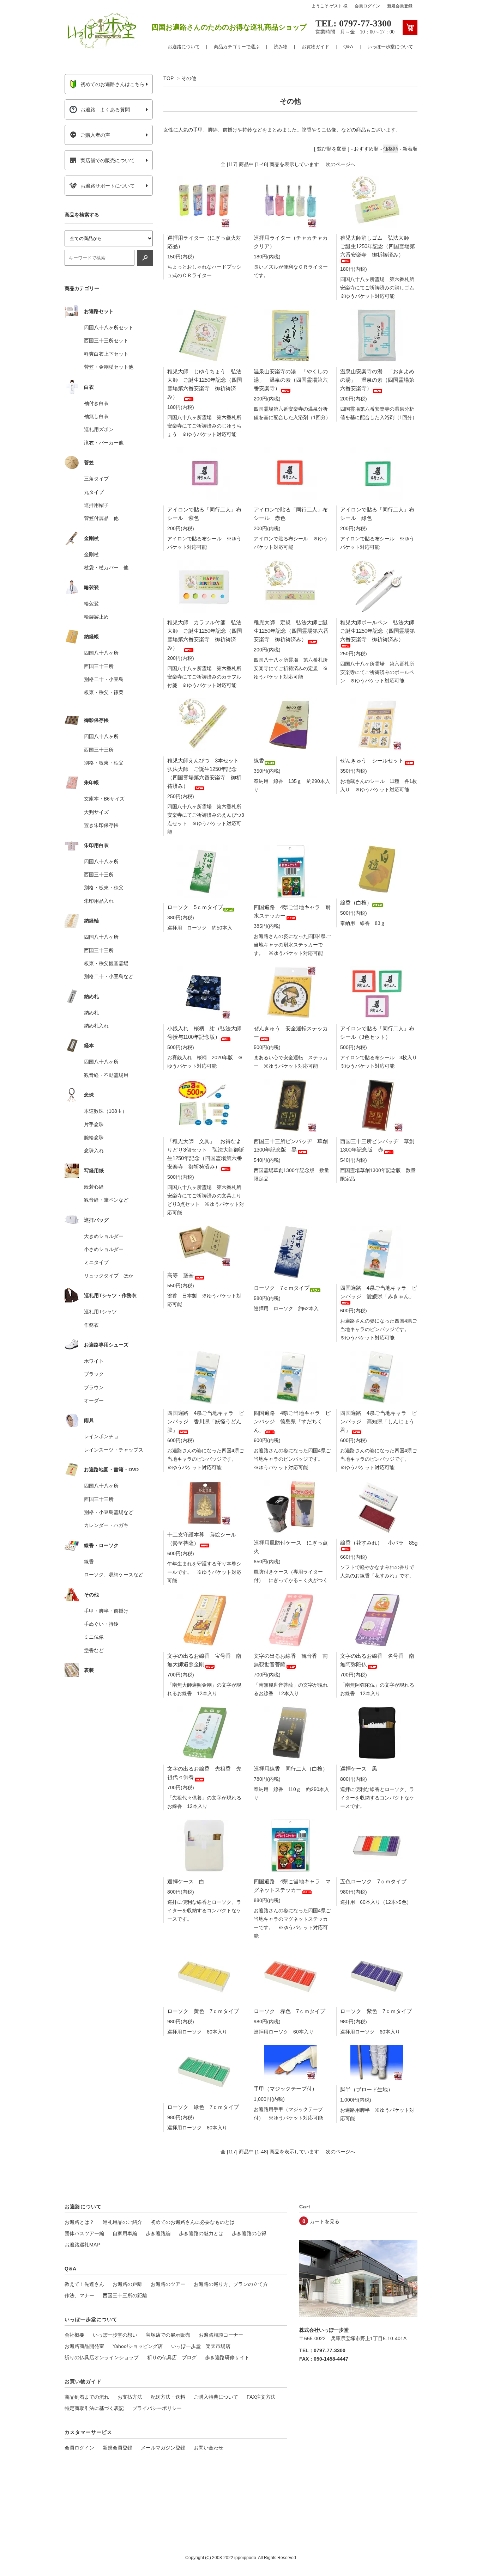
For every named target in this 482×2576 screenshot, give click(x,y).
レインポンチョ (101, 1436)
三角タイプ (96, 479)
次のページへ (341, 164)
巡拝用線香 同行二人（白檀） (291, 1769)
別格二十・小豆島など (109, 976)
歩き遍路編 (158, 2233)
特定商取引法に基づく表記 (94, 2408)
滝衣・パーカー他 (104, 443)
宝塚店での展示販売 (168, 2335)
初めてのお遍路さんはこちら (113, 84)
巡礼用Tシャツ (100, 1312)
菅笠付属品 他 (101, 518)
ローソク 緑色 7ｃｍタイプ (203, 2107)
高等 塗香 (180, 1275)
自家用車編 (125, 2233)
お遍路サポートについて (108, 186)
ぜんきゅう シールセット (372, 760)
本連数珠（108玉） (106, 1111)
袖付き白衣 (96, 403)
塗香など (94, 1650)
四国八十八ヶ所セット (109, 327)
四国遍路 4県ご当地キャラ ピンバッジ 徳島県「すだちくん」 (292, 1421)
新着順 (410, 149)
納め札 (91, 1013)
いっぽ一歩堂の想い (115, 2335)
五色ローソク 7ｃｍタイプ (373, 1881)
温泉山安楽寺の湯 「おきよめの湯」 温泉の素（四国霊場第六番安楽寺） (377, 380)
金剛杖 (91, 554)
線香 (259, 760)
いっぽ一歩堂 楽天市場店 (201, 2346)
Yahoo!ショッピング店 (138, 2346)
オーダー (94, 1400)
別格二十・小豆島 (104, 679)
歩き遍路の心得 (249, 2233)
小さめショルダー (104, 1249)
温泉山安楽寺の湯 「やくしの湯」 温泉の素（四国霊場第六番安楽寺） (291, 380)
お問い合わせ (209, 2448)
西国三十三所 (99, 666)
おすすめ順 (366, 149)
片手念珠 (94, 1124)
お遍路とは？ (79, 2222)
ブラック (94, 1374)
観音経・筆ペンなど (106, 1200)
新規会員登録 (400, 6)
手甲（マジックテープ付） (285, 2089)
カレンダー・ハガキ (106, 1525)
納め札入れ (96, 1026)
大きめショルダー (104, 1236)
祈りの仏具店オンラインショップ (102, 2357)
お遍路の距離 (127, 2284)
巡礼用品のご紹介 (122, 2222)
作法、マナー (79, 2295)
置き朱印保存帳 (101, 825)
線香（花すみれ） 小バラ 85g (379, 1543)
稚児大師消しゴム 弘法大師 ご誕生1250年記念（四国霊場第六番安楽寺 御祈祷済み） (378, 246)
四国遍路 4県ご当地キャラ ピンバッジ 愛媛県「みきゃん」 (379, 1292)
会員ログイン (367, 6)
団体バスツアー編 (84, 2233)
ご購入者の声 (95, 135)
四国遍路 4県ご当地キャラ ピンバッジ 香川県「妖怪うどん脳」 (206, 1421)
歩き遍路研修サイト (227, 2357)
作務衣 (91, 1325)
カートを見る (325, 2221)
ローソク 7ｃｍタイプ (282, 1288)
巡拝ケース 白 (186, 1881)
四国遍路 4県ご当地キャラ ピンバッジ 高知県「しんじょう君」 (379, 1421)
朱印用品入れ (99, 901)
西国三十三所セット (106, 341)
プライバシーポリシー (157, 2408)
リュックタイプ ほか (109, 1276)
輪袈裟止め (96, 617)
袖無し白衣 (96, 416)
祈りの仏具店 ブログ (172, 2357)
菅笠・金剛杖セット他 (109, 367)
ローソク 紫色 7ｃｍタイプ (376, 2011)
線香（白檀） (356, 903)
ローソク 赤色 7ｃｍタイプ (290, 2011)
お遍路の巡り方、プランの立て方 (231, 2284)
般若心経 (94, 1187)
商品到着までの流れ (87, 2397)
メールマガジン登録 (163, 2448)
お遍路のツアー (168, 2284)
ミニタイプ (96, 1262)
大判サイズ (96, 812)
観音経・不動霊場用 (106, 1075)
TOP (168, 78)
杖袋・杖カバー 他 (106, 568)
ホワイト (94, 1361)
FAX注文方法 (261, 2397)
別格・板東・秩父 (104, 763)
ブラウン (94, 1387)
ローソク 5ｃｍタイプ (195, 907)
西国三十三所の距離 (125, 2295)
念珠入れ (94, 1151)
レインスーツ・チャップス (114, 1450)
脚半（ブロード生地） (367, 2089)
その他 (189, 78)
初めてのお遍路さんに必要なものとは (193, 2222)
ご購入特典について (216, 2397)
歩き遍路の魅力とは (201, 2233)
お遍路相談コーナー (221, 2335)
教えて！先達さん (84, 2284)
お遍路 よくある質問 (105, 110)
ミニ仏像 (94, 1637)
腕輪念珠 (94, 1137)
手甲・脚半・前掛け (106, 1611)
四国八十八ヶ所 (101, 653)
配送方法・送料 (168, 2397)
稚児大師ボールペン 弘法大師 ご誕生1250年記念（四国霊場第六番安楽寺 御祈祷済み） (380, 631)
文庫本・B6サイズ (104, 799)
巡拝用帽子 (96, 505)
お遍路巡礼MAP (82, 2245)
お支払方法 (130, 2397)
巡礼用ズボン (99, 429)
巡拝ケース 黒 (359, 1769)
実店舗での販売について (108, 160)
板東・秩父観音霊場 (106, 963)
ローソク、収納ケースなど (114, 1575)
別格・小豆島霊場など (109, 1512)
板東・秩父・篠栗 (104, 692)
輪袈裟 (91, 603)
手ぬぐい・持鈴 (101, 1624)
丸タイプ (94, 492)
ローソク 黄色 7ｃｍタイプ (203, 2011)
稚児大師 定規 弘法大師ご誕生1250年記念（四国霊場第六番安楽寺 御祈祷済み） (291, 631)
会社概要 (74, 2335)
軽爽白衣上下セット (106, 354)
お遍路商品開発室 (84, 2346)
